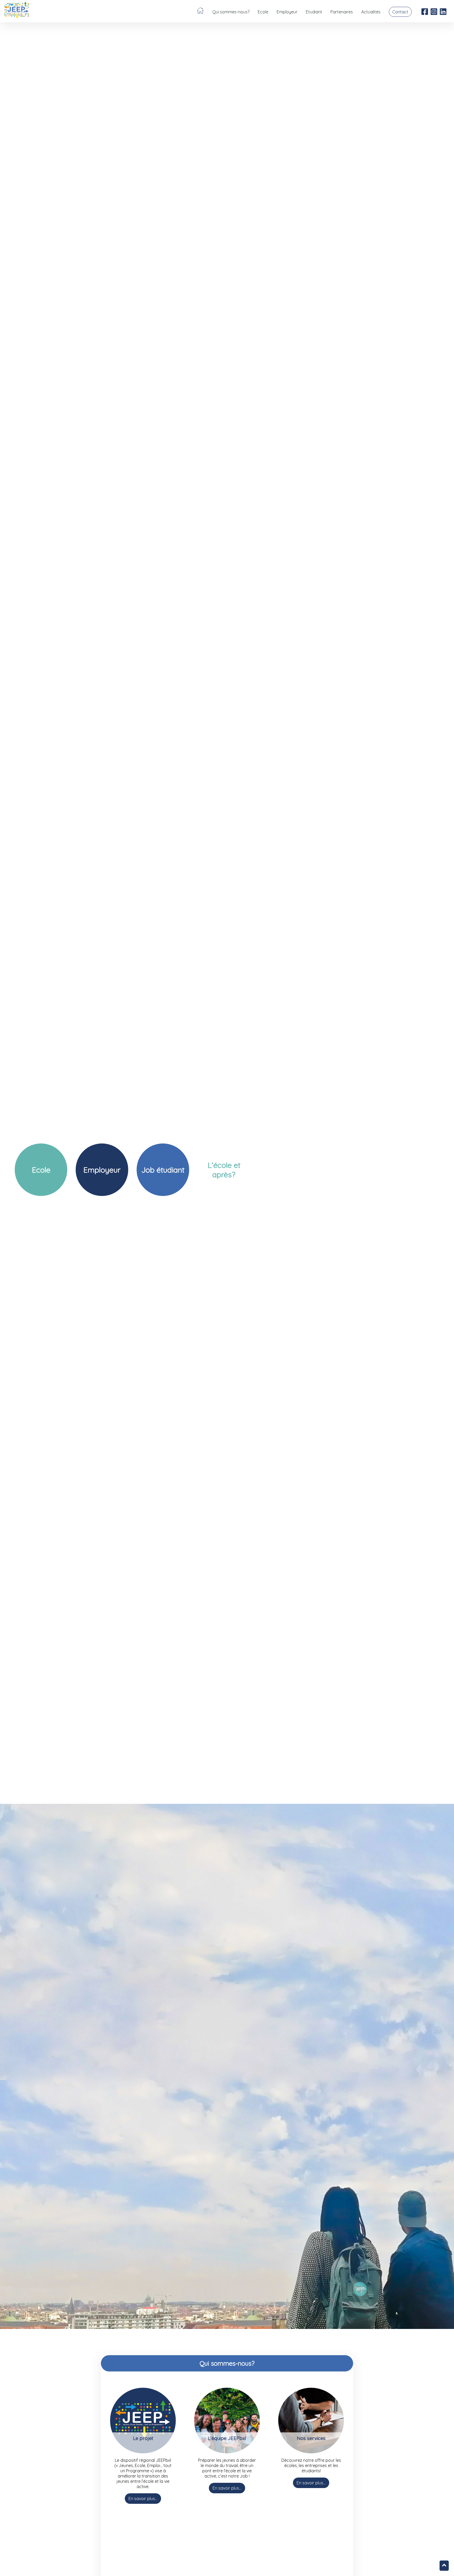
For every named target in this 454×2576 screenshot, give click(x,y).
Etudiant (314, 12)
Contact (400, 12)
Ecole (263, 12)
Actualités (371, 12)
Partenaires (342, 12)
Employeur (287, 12)
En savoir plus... (143, 2499)
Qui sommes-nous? (231, 12)
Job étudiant (163, 1170)
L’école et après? (224, 1170)
